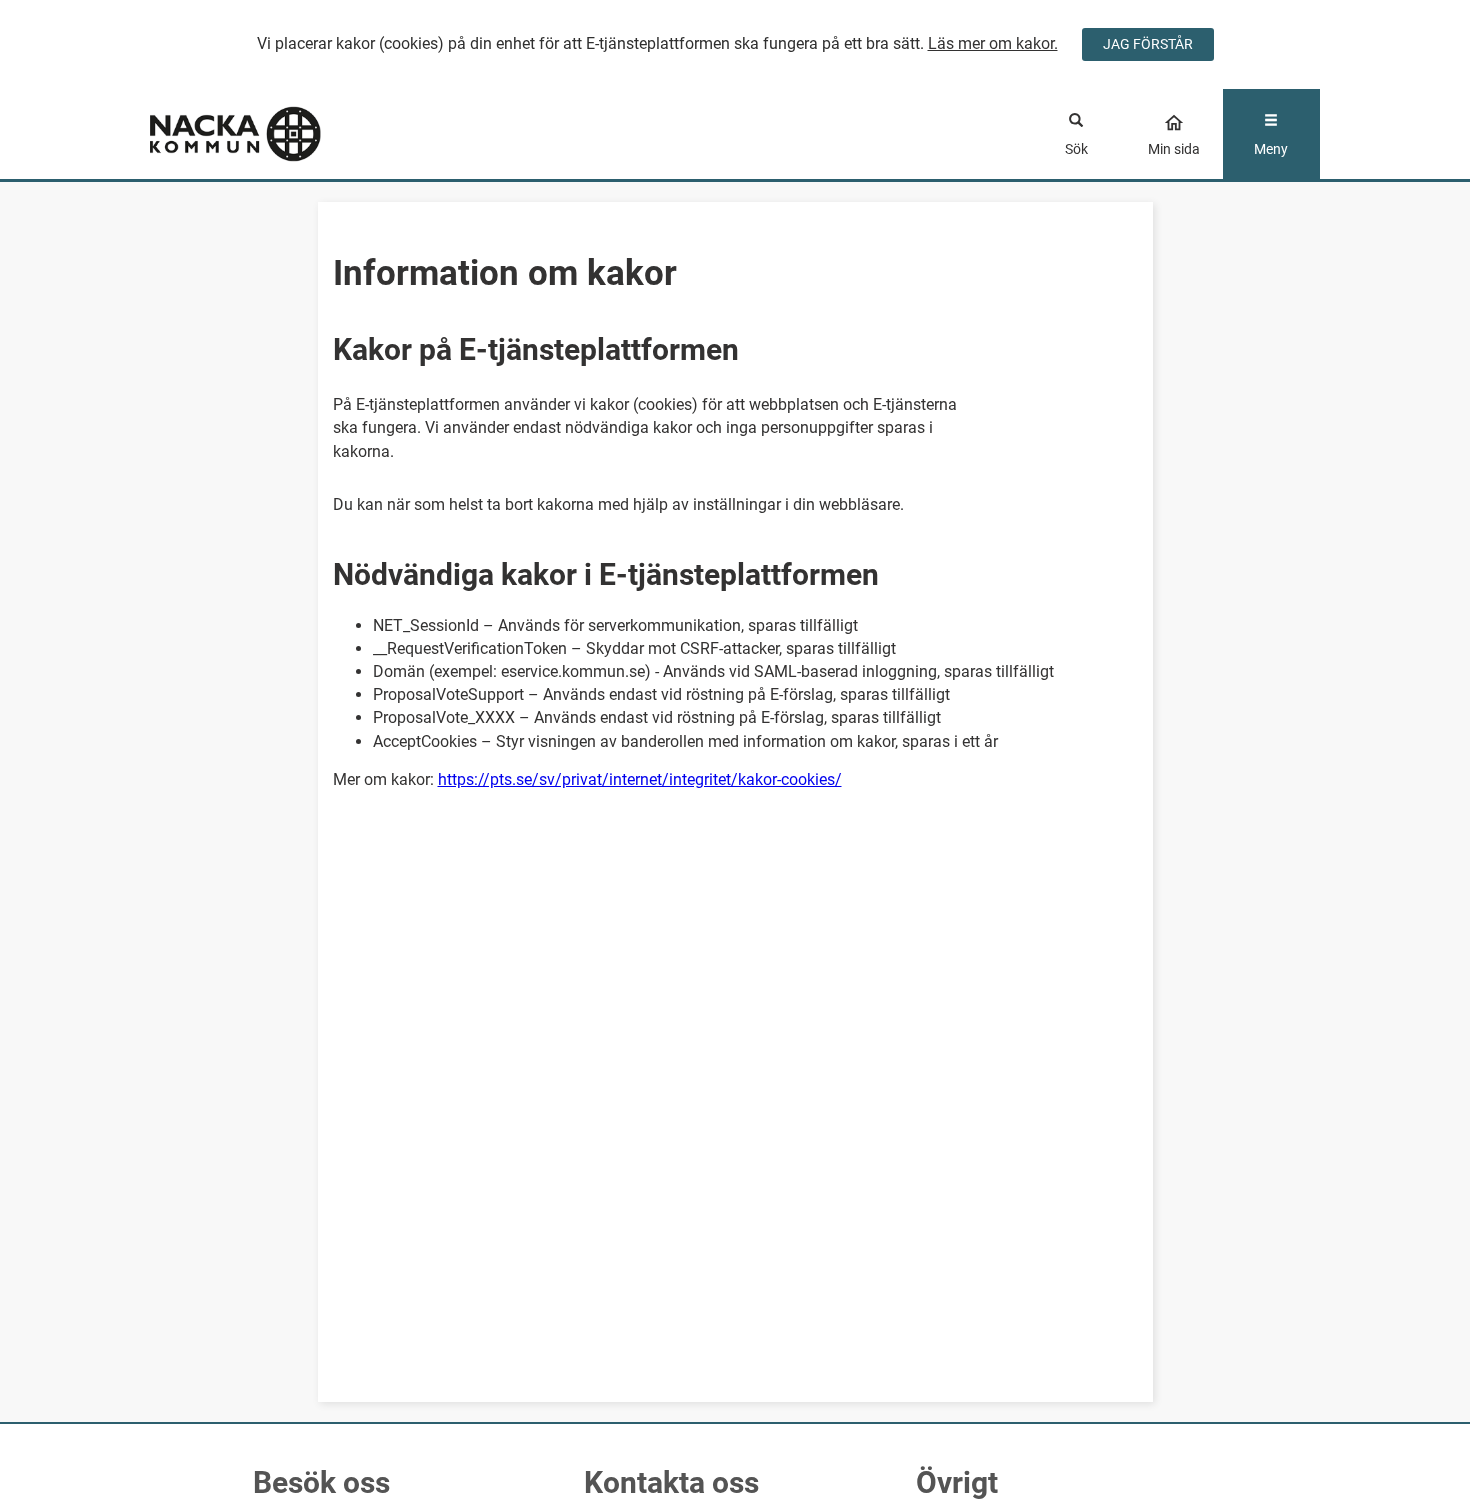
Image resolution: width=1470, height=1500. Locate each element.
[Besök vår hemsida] (296, 134)
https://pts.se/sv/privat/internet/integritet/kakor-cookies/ (640, 779)
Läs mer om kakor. (993, 43)
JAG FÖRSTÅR (1148, 44)
